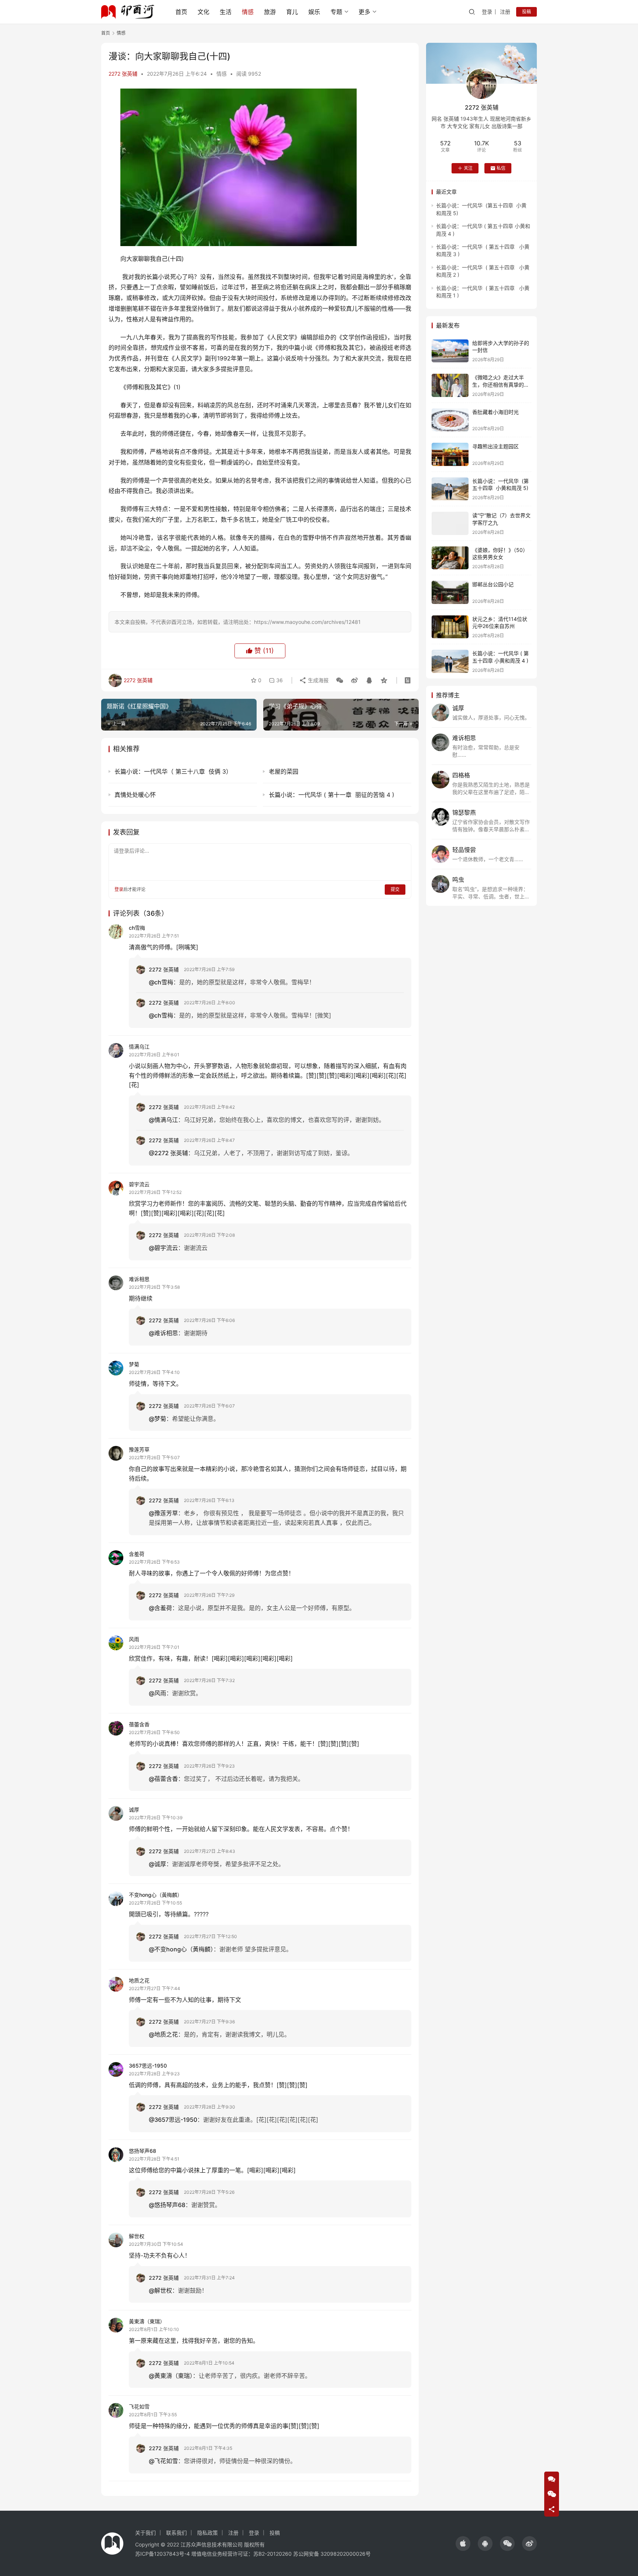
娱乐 (314, 12)
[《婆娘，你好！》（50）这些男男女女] (450, 558)
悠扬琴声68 (143, 2151)
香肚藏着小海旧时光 (495, 412)
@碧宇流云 (163, 1248)
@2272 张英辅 (168, 1153)
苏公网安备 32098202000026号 (332, 2554)
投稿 (526, 12)
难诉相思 (139, 1279)
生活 (226, 12)
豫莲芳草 (139, 1449)
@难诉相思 (163, 1333)
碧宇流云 (139, 1184)
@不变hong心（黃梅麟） (181, 1949)
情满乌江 (139, 1047)
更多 (364, 12)
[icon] (463, 2544)
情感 (248, 12)
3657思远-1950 (148, 2066)
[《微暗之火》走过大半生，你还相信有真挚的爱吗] (450, 385)
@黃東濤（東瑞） (171, 2376)
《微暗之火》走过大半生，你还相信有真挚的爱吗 (501, 384)
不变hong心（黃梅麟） (156, 1895)
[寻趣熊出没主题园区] (450, 454)
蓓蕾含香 (139, 1724)
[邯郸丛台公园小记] (450, 592)
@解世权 (160, 2290)
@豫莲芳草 (163, 1513)
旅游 (270, 12)
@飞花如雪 (163, 2461)
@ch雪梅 (161, 982)
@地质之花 (163, 2034)
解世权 (137, 2236)
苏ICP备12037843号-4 (162, 2554)
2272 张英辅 (123, 74)
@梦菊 (157, 1419)
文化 (203, 12)
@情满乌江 (163, 1120)
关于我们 (145, 2533)
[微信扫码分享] (340, 680)
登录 (487, 12)
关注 (468, 168)
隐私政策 (207, 2533)
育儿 (292, 12)
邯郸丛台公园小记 (493, 584)
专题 (336, 12)
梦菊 (134, 1364)
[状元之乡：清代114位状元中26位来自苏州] (450, 627)
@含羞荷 (160, 1608)
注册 (505, 12)
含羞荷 (137, 1554)
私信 (501, 168)
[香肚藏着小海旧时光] (450, 420)
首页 (181, 12)
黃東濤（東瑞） (147, 2321)
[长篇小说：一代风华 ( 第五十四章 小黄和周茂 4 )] (450, 661)
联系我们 (176, 2533)
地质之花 (139, 1980)
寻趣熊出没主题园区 (495, 446)
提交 (395, 889)
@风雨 (157, 1693)
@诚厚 (157, 1864)
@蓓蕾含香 (163, 1779)
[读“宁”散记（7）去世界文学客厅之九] (450, 523)
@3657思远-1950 (173, 2120)
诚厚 (134, 1810)
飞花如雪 (139, 2406)
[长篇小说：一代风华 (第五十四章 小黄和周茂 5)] (450, 489)
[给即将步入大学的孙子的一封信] (450, 351)
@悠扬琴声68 (167, 2205)
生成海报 (318, 680)
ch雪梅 (137, 928)
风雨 (134, 1639)
